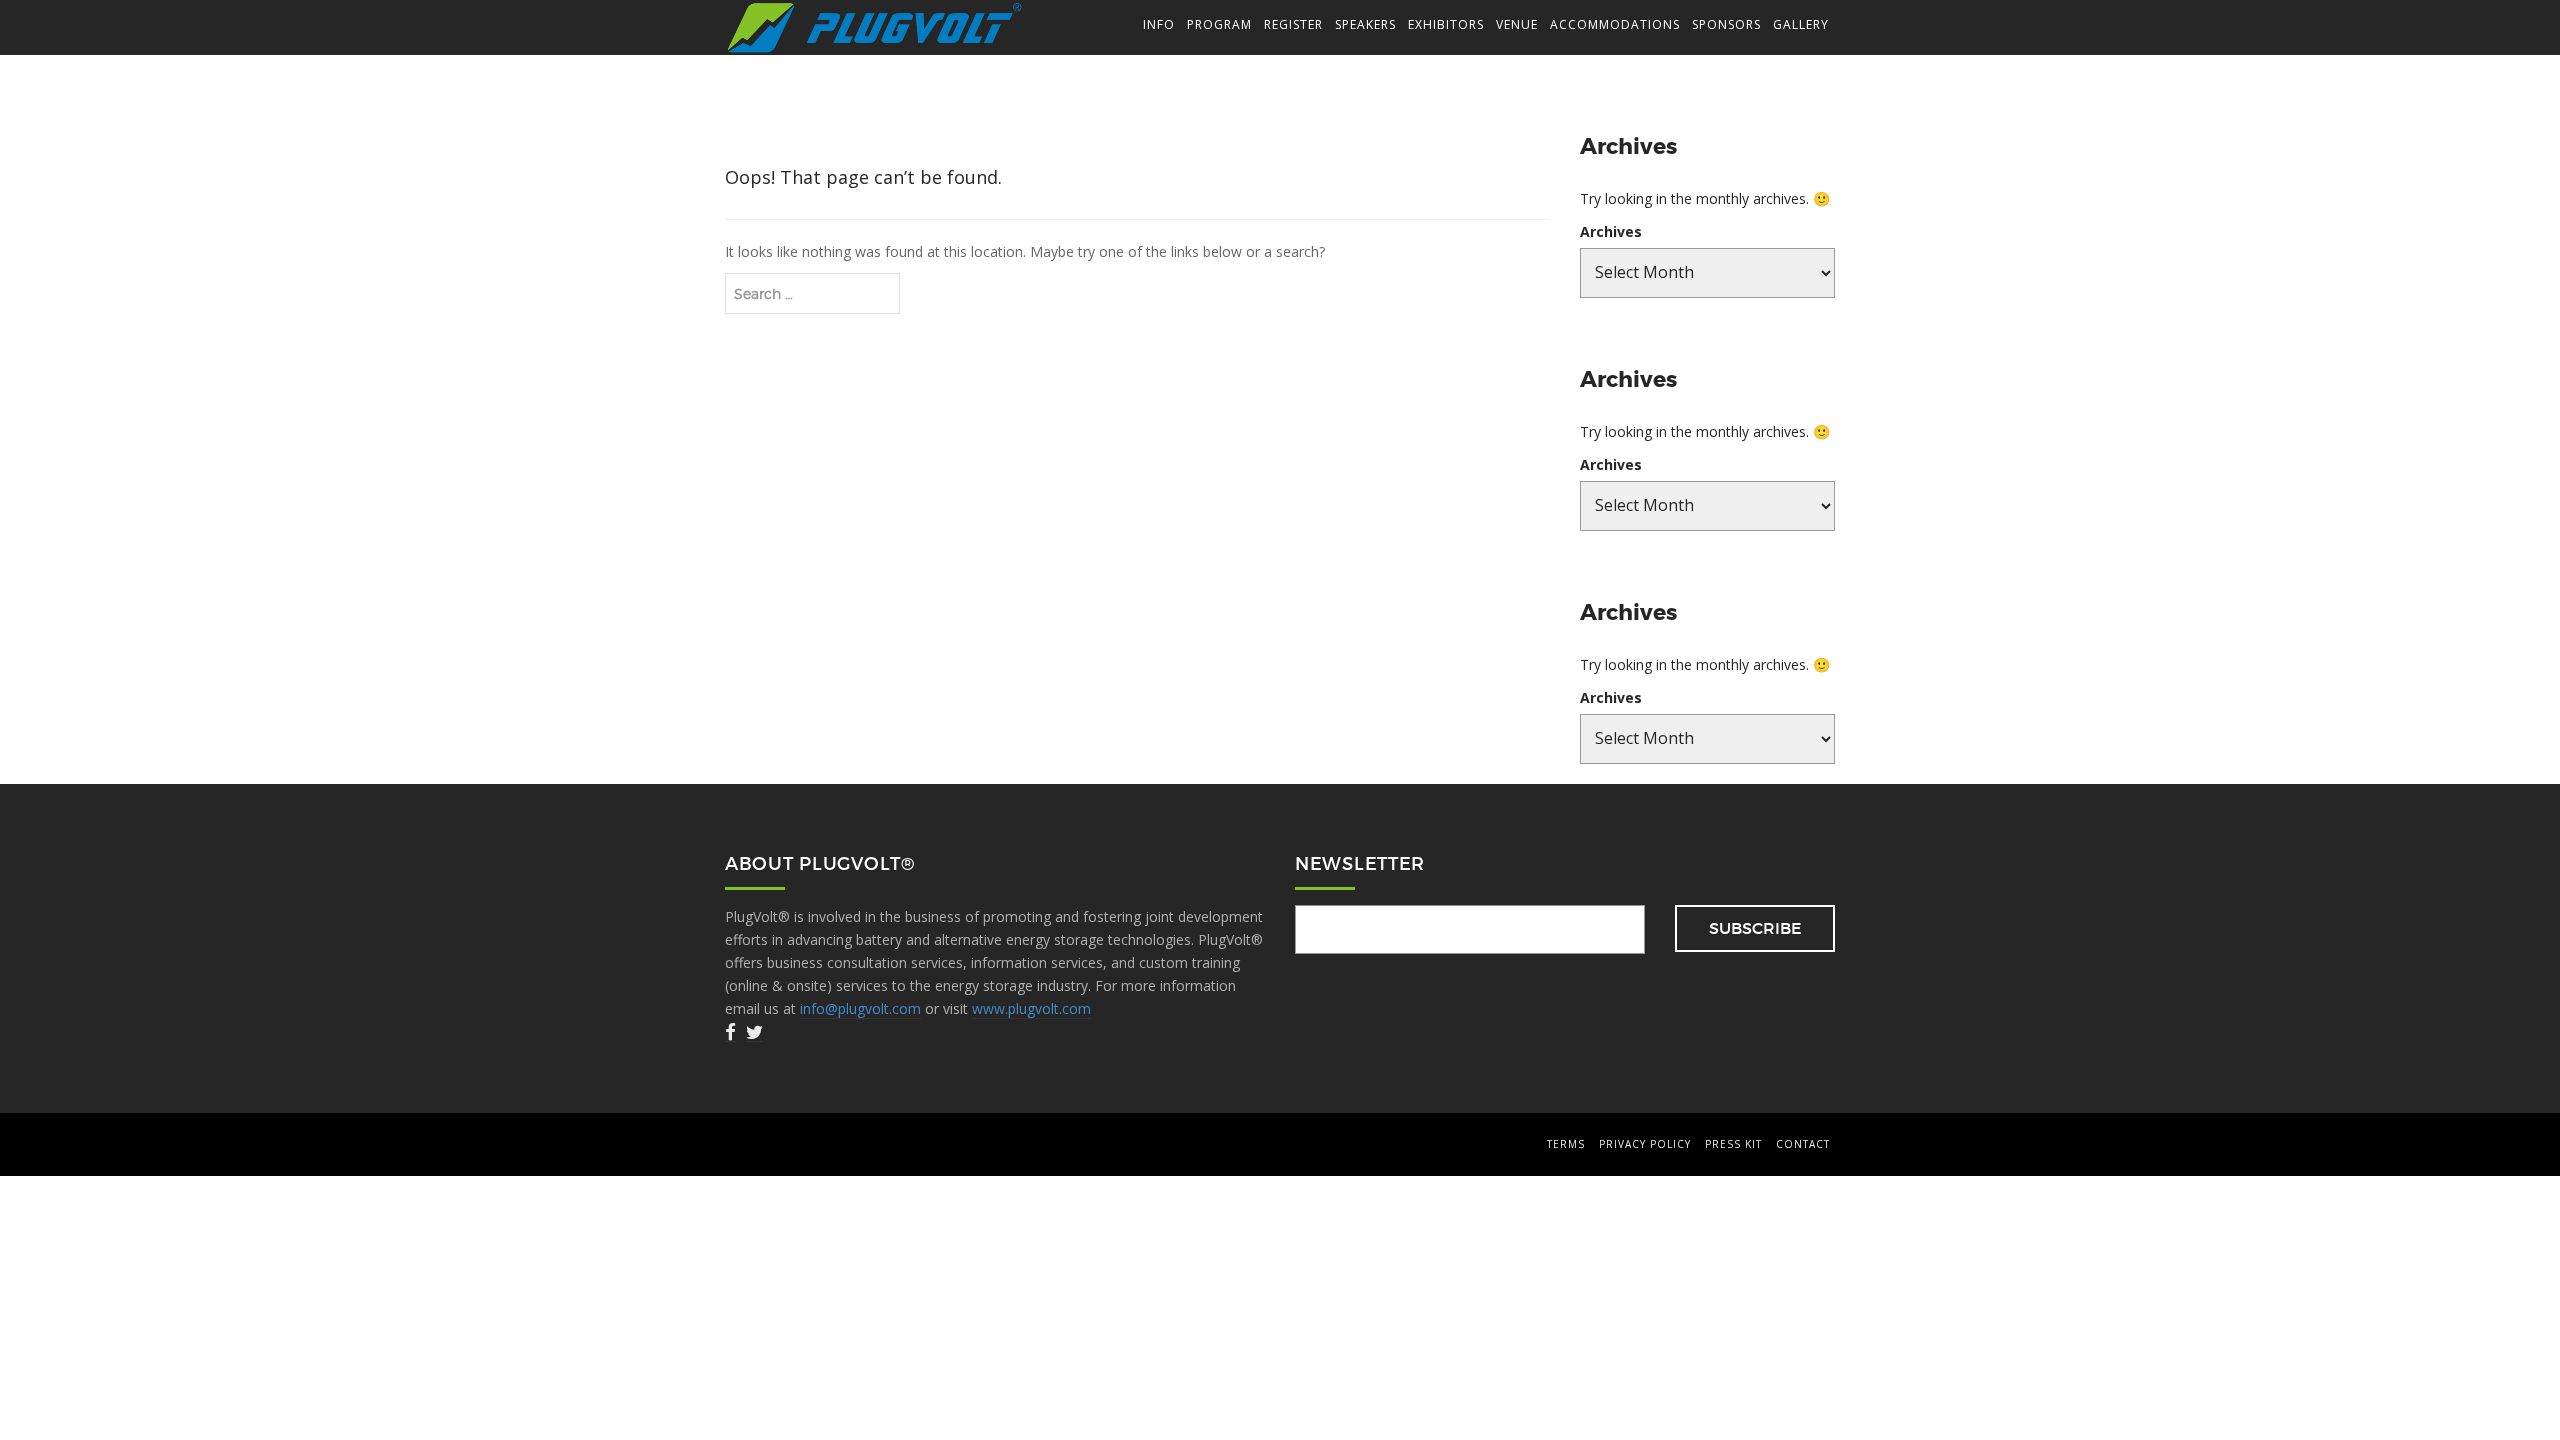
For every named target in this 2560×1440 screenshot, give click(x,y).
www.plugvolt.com (1031, 1008)
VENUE (1517, 24)
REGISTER (1293, 24)
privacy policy (1645, 1144)
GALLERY (1801, 24)
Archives (1611, 231)
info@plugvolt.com (860, 1008)
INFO (1159, 24)
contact (1803, 1144)
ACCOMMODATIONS (1615, 24)
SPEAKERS (1365, 24)
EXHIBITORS (1446, 24)
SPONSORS (1726, 24)
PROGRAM (1219, 24)
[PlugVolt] (874, 26)
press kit (1733, 1144)
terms (1566, 1144)
